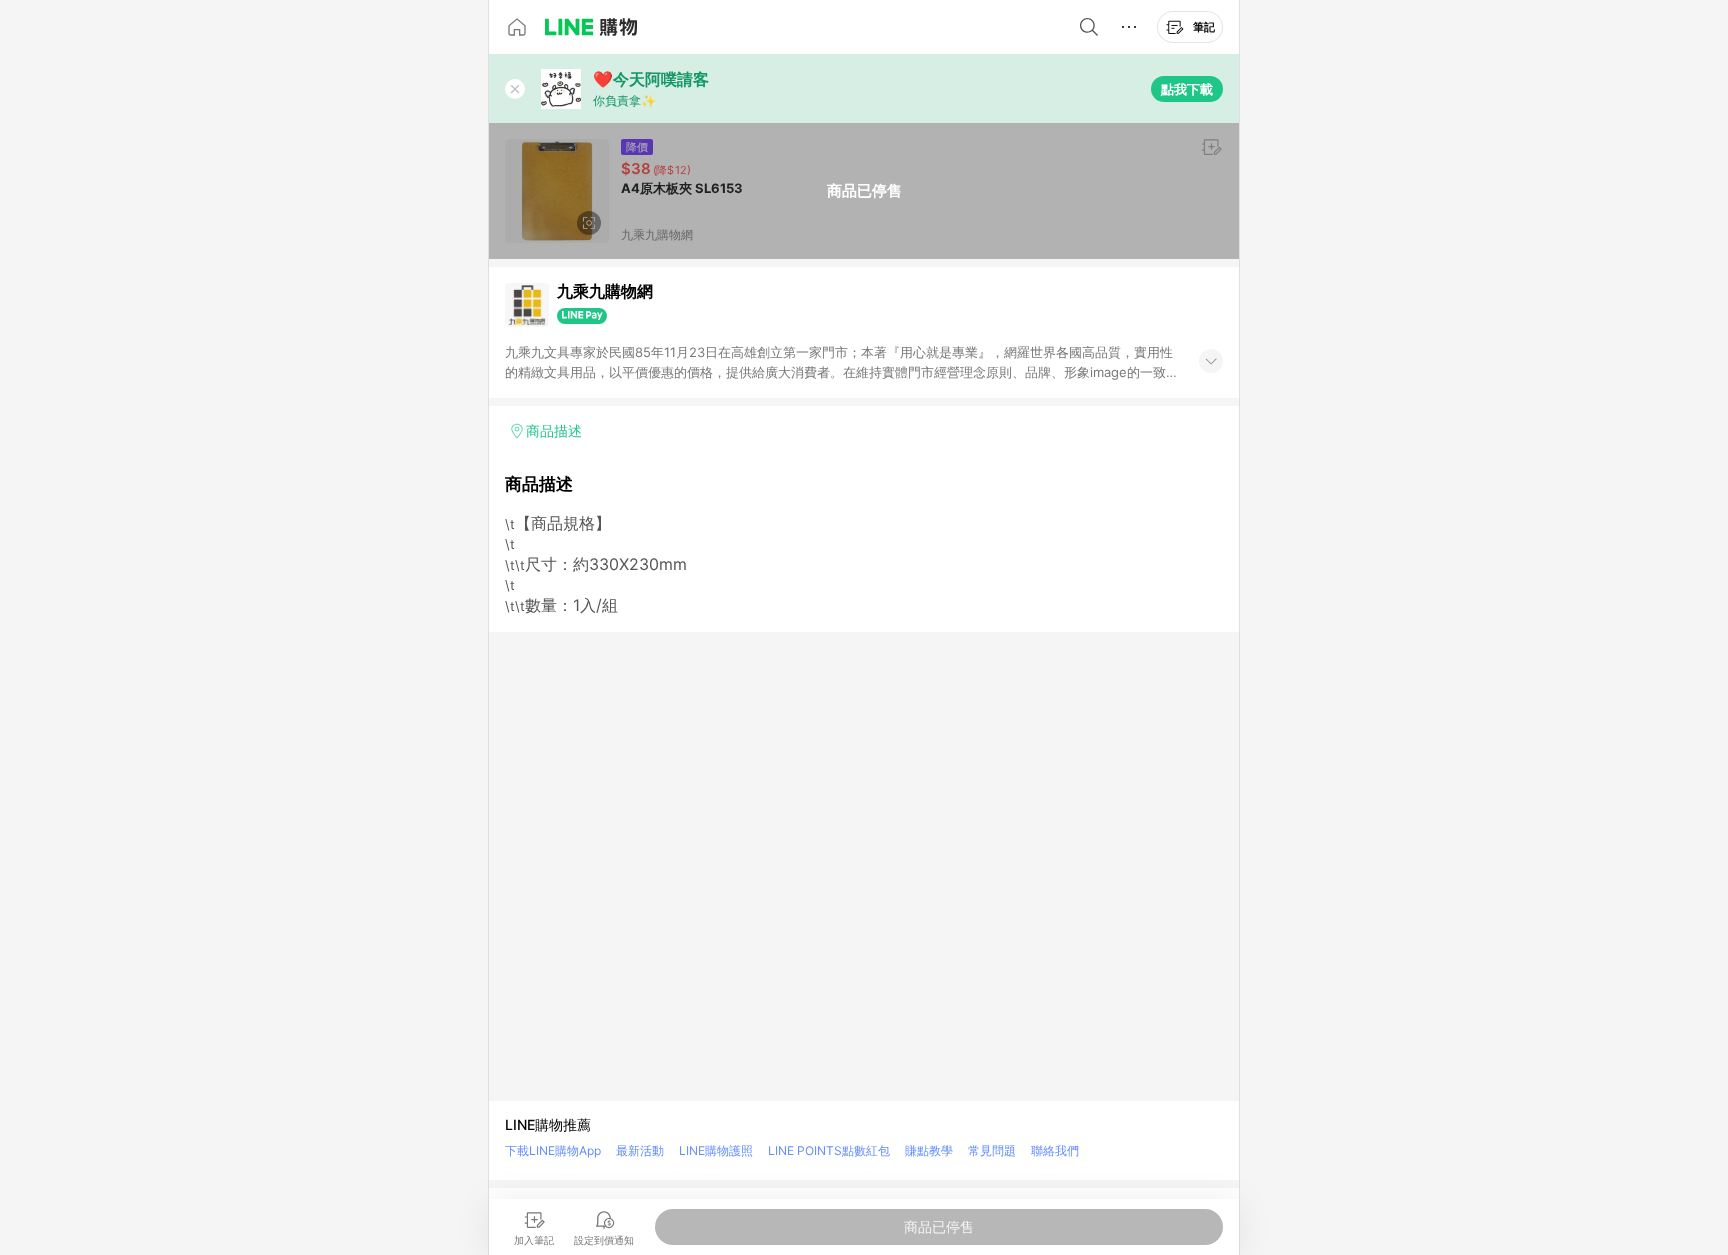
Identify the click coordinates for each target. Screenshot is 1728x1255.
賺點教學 (929, 1150)
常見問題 (992, 1150)
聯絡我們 (1055, 1150)
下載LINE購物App (553, 1150)
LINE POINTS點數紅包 (829, 1150)
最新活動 (640, 1150)
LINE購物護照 (716, 1150)
